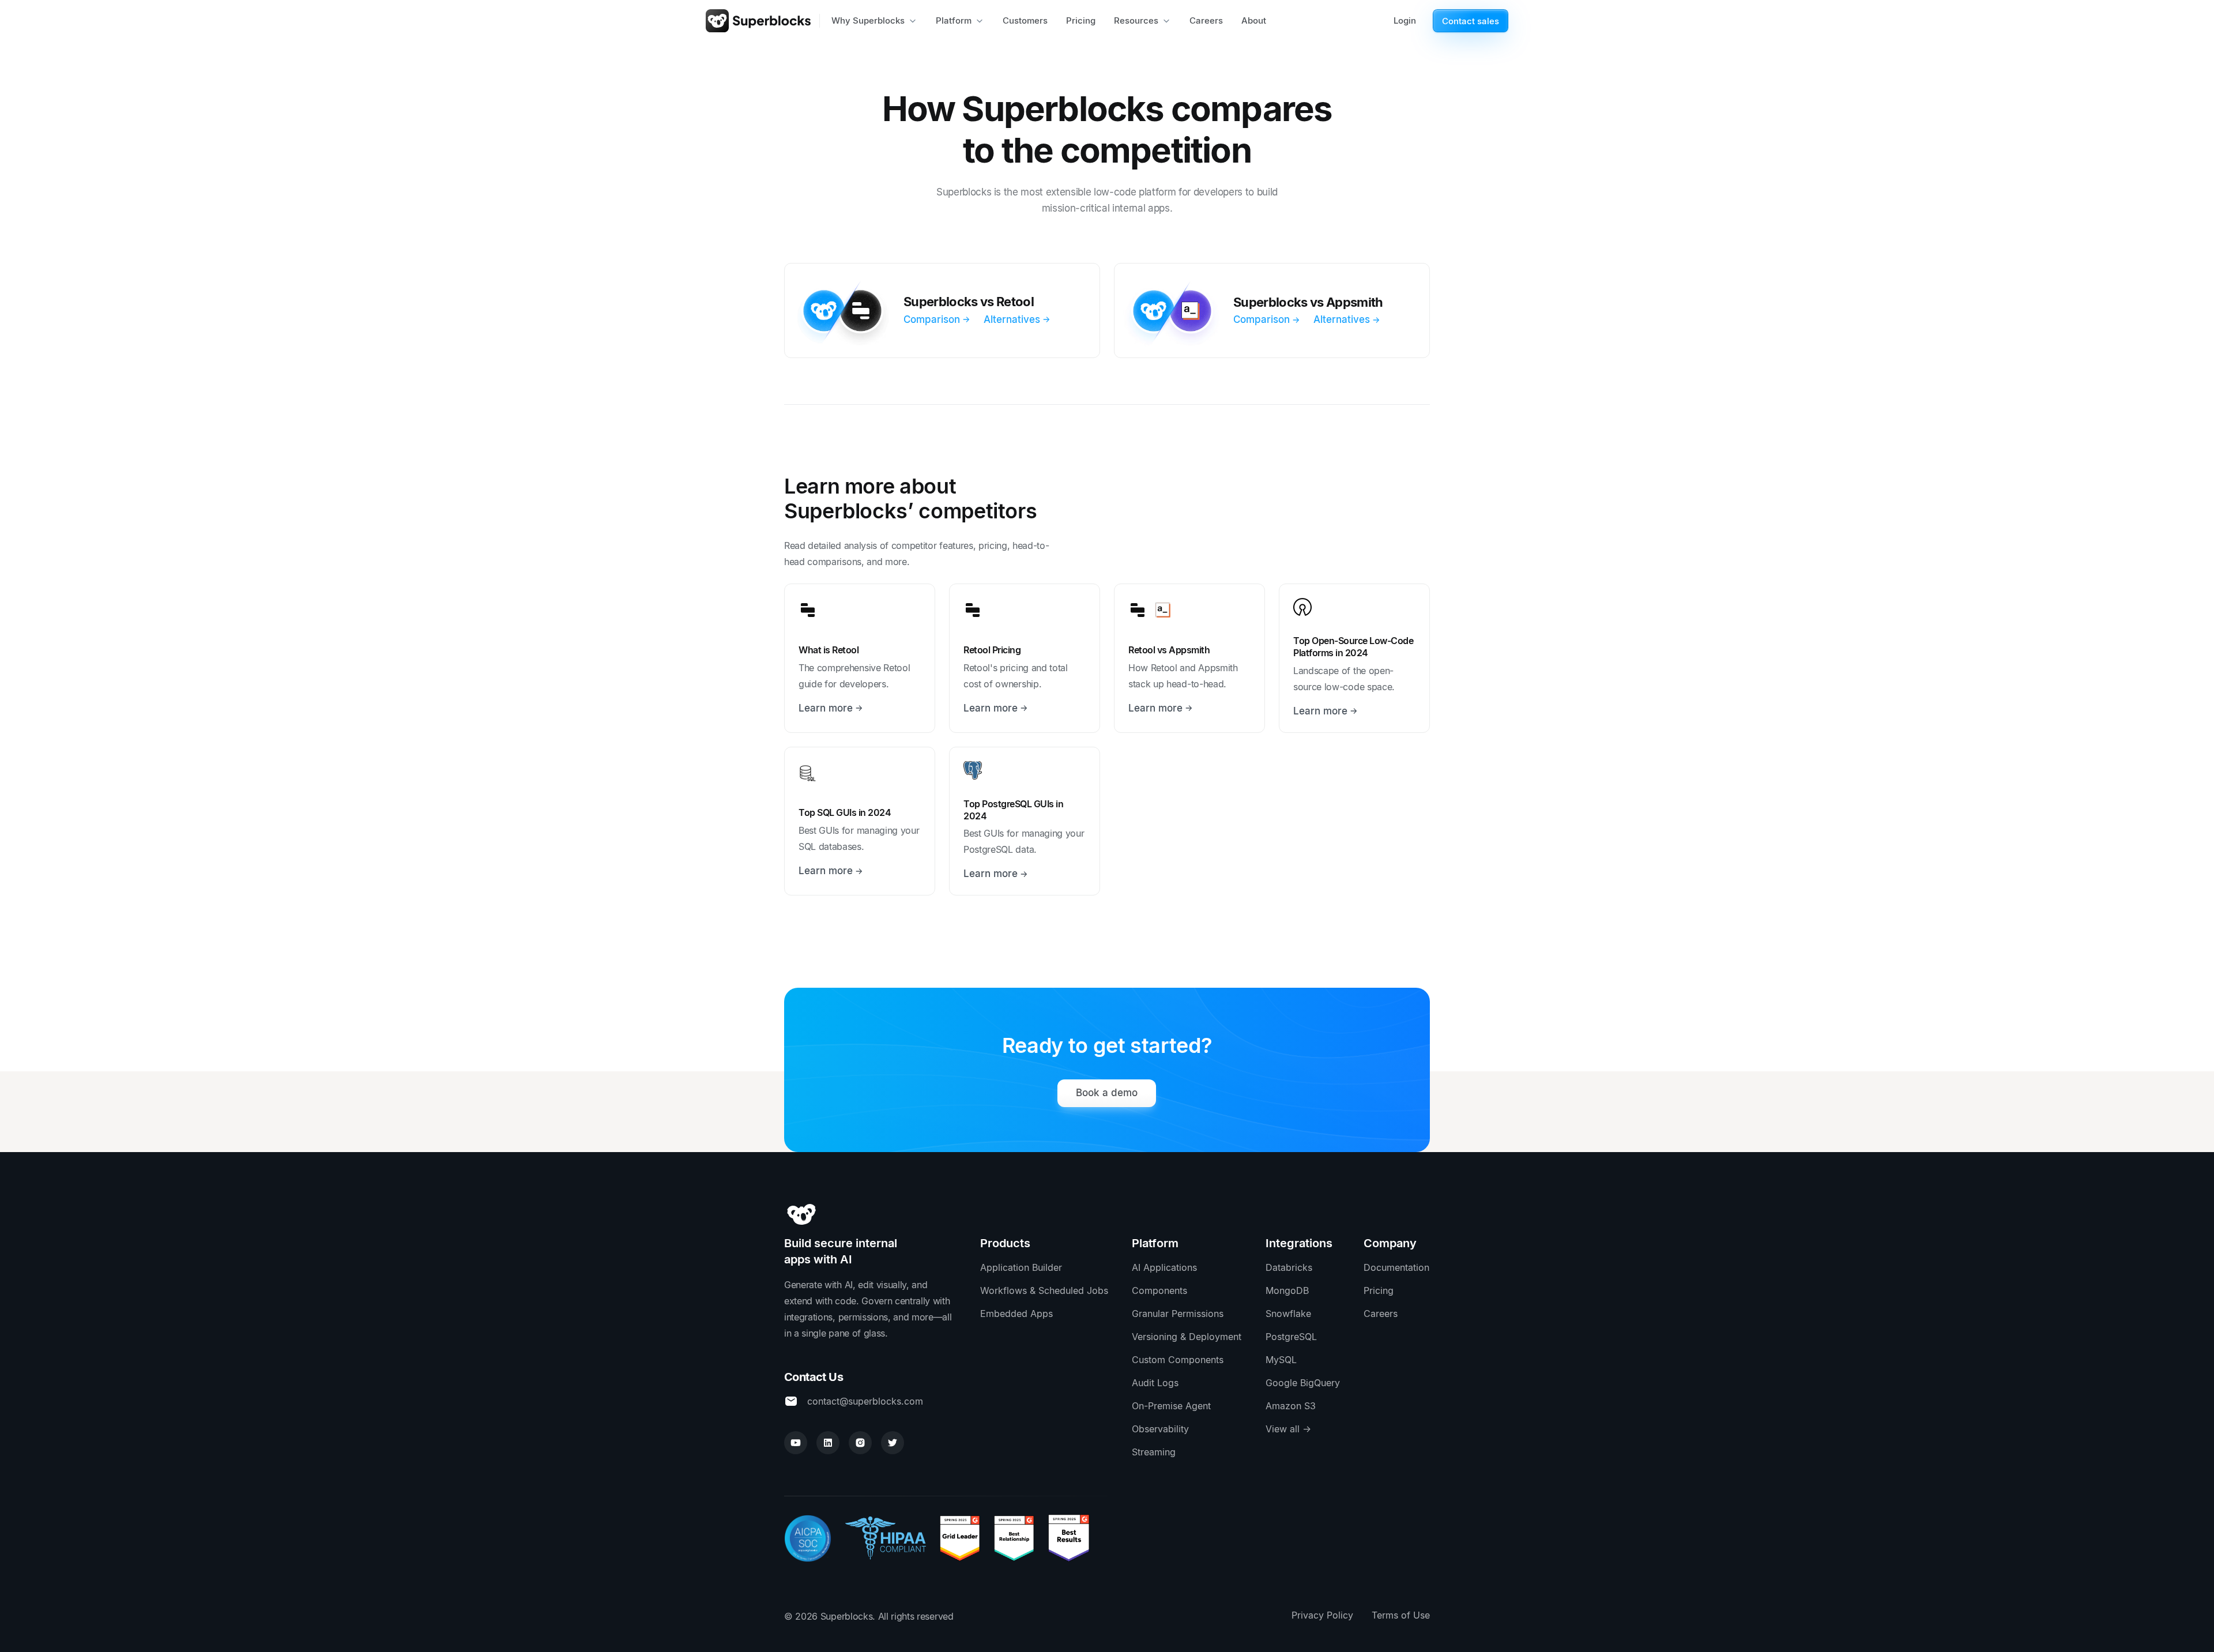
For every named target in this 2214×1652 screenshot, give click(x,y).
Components (1159, 1290)
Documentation (1396, 1267)
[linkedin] (828, 1443)
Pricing (1379, 1290)
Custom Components (1178, 1360)
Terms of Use (1401, 1615)
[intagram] (860, 1443)
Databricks (1289, 1267)
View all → (1288, 1429)
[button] (874, 21)
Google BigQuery (1303, 1383)
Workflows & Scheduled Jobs (1044, 1290)
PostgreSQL (1291, 1337)
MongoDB (1287, 1290)
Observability (1160, 1429)
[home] (758, 21)
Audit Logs (1155, 1383)
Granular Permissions (1178, 1314)
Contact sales (1471, 21)
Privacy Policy (1322, 1615)
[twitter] (893, 1443)
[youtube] (796, 1443)
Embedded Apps (1016, 1314)
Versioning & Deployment (1187, 1337)
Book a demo (1107, 1093)
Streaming (1154, 1452)
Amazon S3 (1291, 1406)
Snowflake (1288, 1314)
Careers (1381, 1314)
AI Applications (1164, 1267)
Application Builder (1021, 1267)
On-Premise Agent (1171, 1406)
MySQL (1281, 1360)
